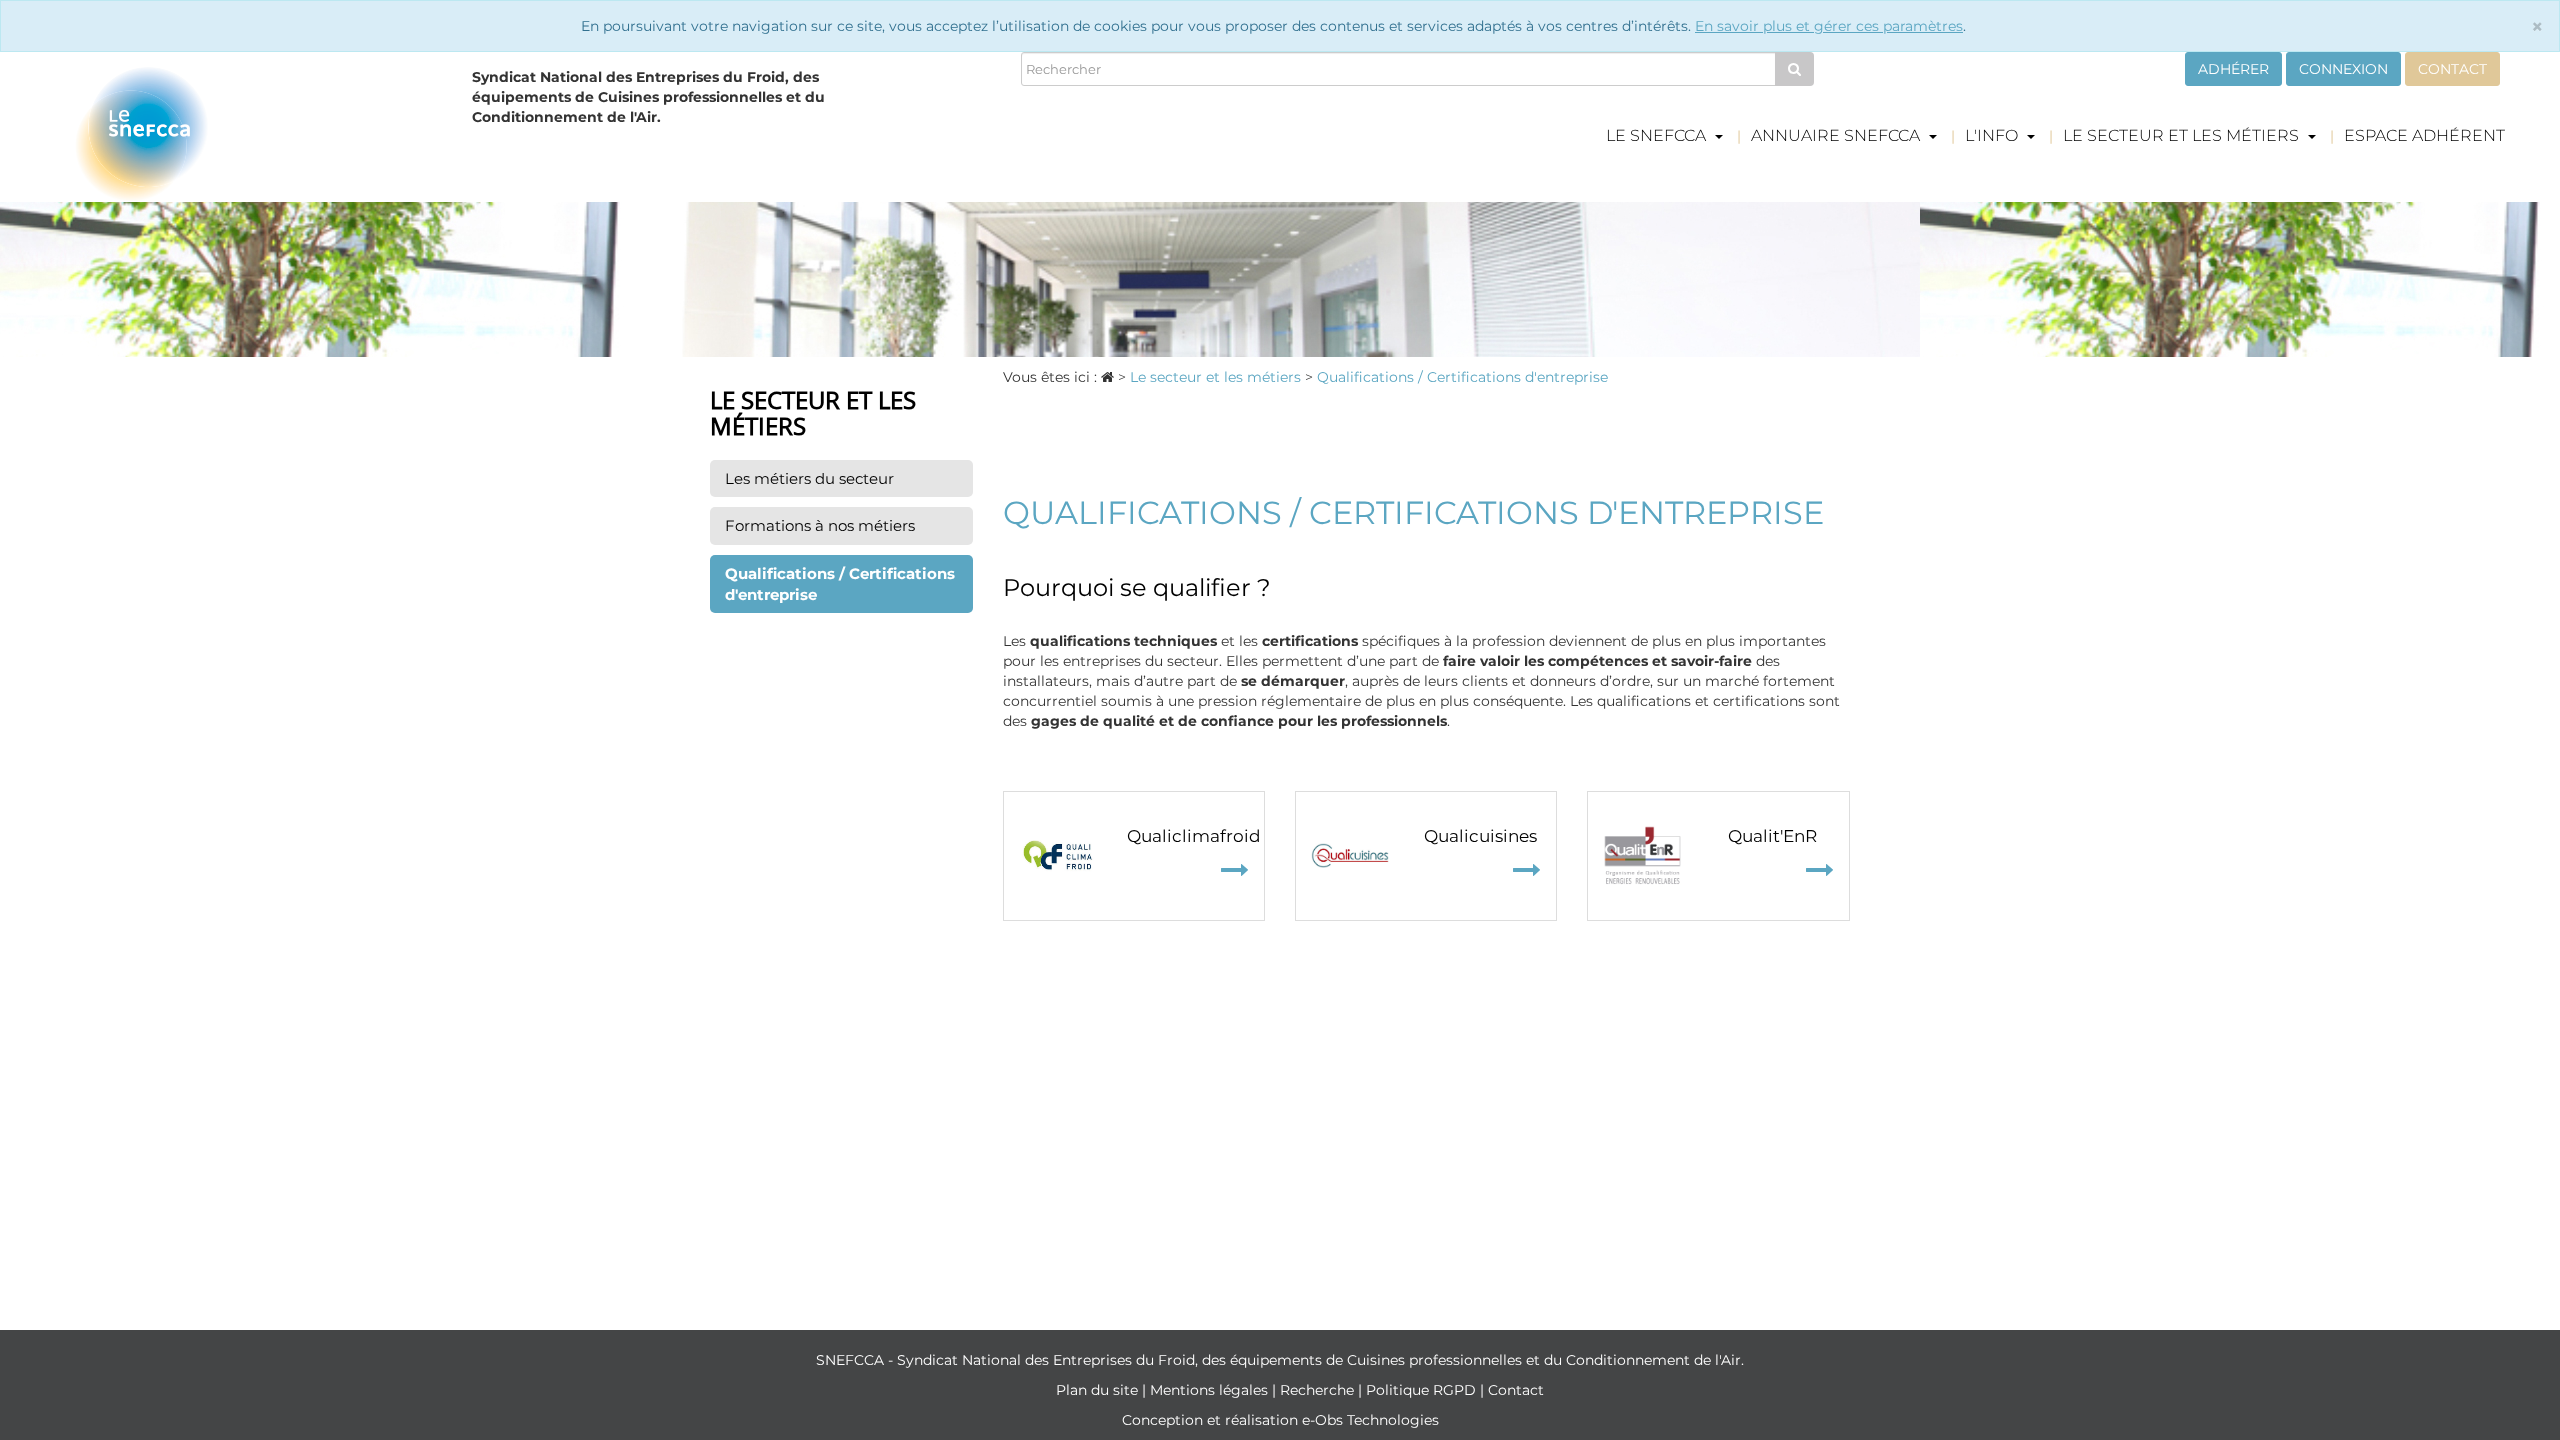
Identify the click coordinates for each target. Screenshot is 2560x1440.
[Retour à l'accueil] (258, 134)
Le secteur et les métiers (2183, 135)
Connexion (2343, 69)
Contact (2452, 69)
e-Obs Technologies (1370, 1420)
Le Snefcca (1658, 135)
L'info (1993, 135)
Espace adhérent (2424, 135)
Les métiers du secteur (809, 478)
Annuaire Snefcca (1837, 135)
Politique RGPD (1423, 1390)
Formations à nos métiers (820, 525)
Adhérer (2233, 69)
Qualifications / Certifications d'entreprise (840, 584)
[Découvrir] (1058, 855)
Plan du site (1099, 1390)
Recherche (1319, 1390)
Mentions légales (1211, 1390)
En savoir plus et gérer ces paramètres (1829, 26)
